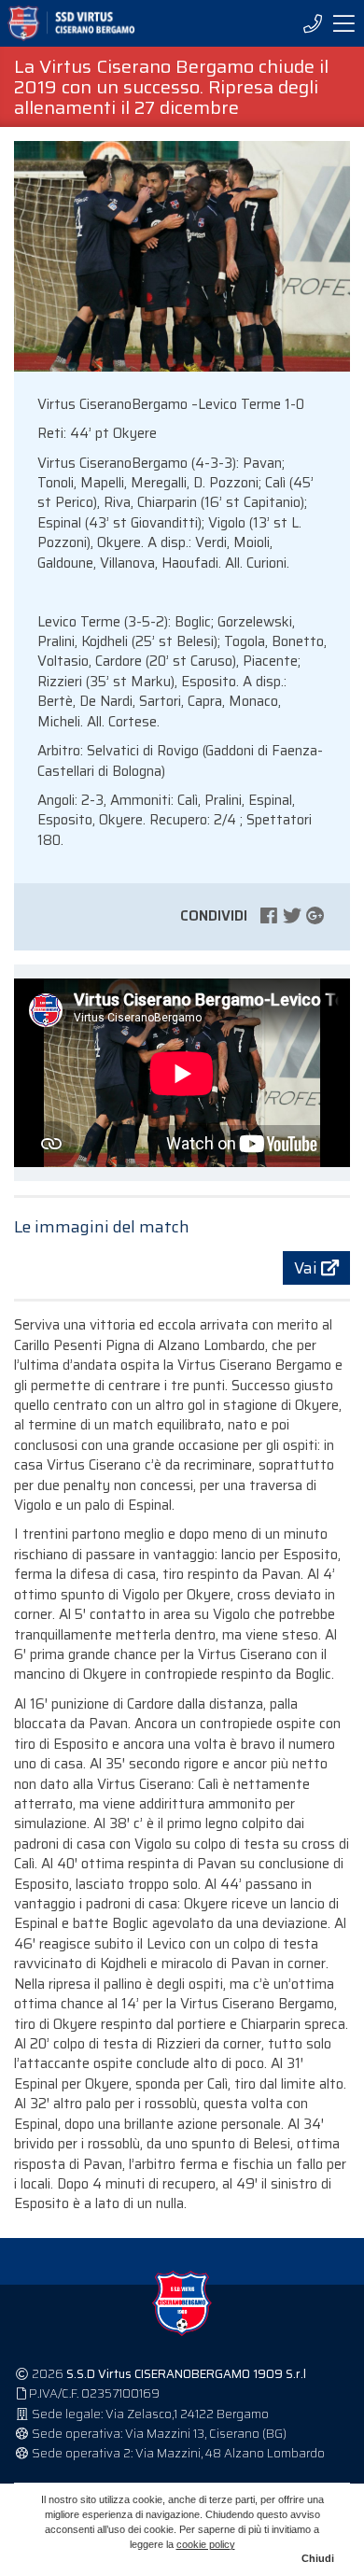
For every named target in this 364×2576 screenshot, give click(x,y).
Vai (308, 1268)
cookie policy (206, 2544)
